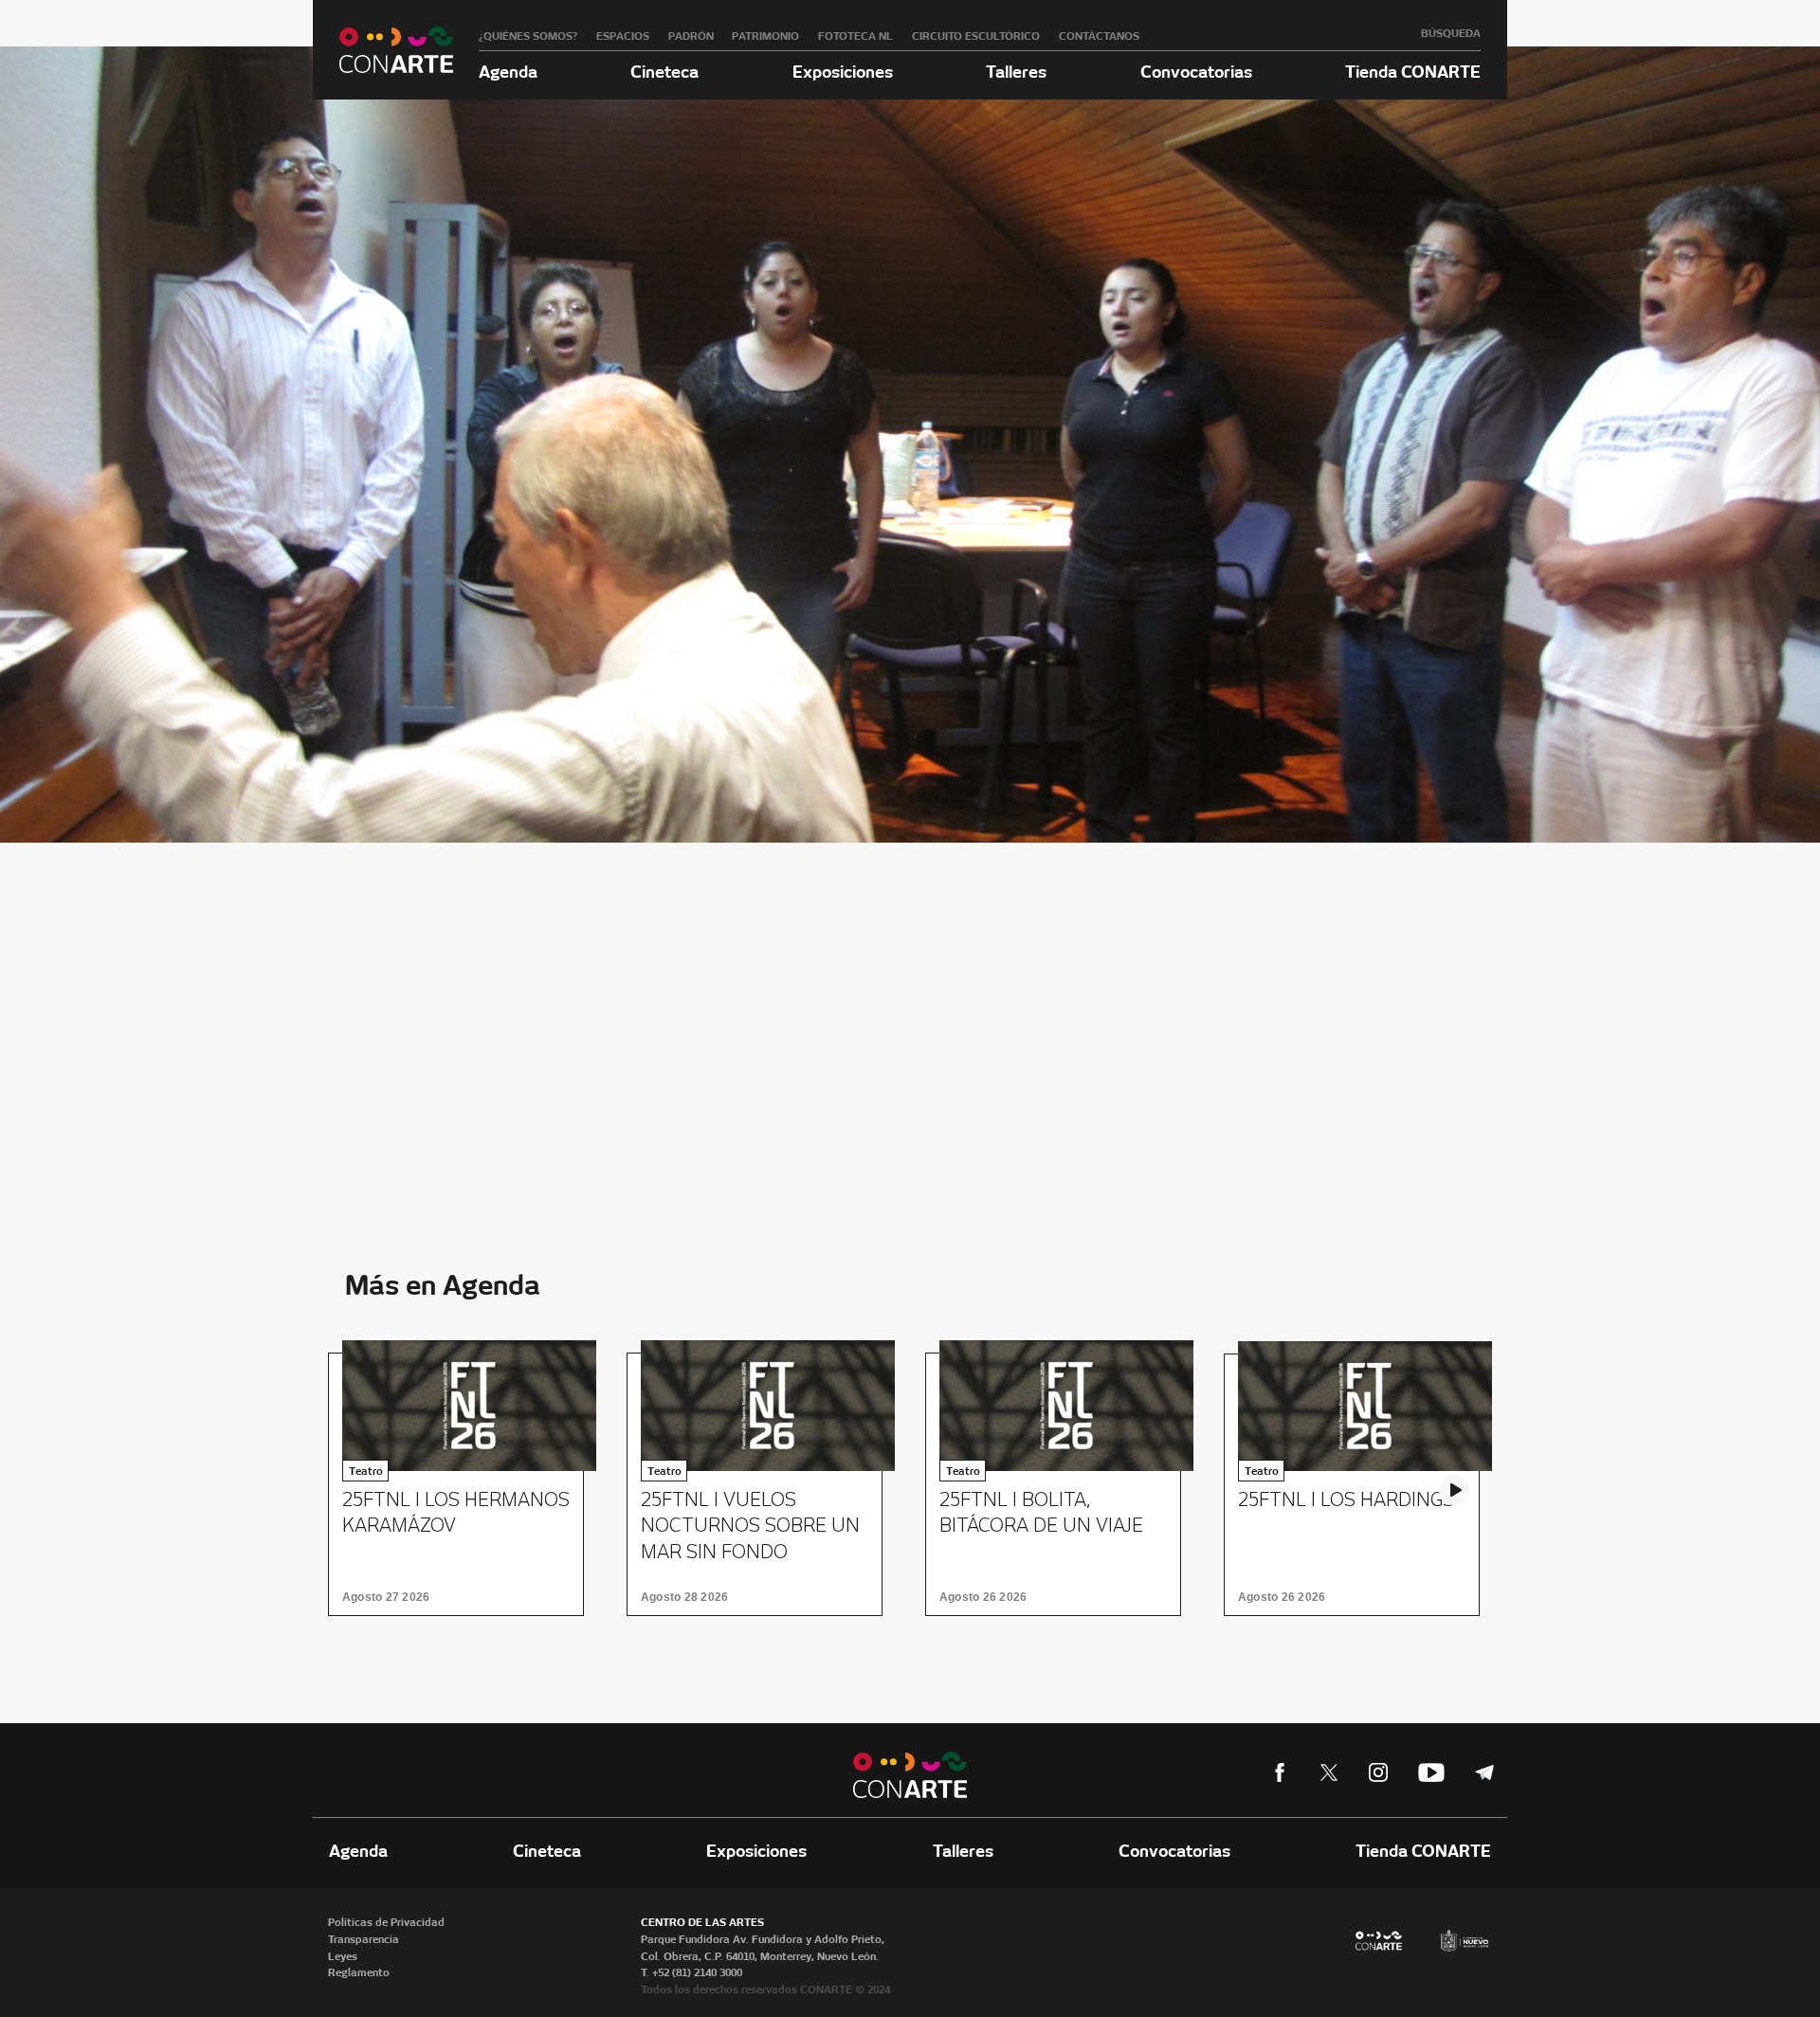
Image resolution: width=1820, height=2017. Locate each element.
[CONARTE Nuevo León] (396, 50)
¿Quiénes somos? (528, 36)
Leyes (343, 1956)
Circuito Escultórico (976, 36)
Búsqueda (1451, 33)
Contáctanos (1099, 36)
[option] (462, 1484)
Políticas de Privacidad (386, 1922)
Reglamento (359, 1972)
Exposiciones (843, 72)
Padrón (691, 36)
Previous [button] (366, 1490)
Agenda (508, 72)
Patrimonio (765, 36)
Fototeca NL (855, 36)
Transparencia (364, 1939)
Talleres (1016, 72)
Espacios (623, 36)
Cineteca (664, 72)
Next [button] (1454, 1490)
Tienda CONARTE (1413, 72)
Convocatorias (1196, 72)
